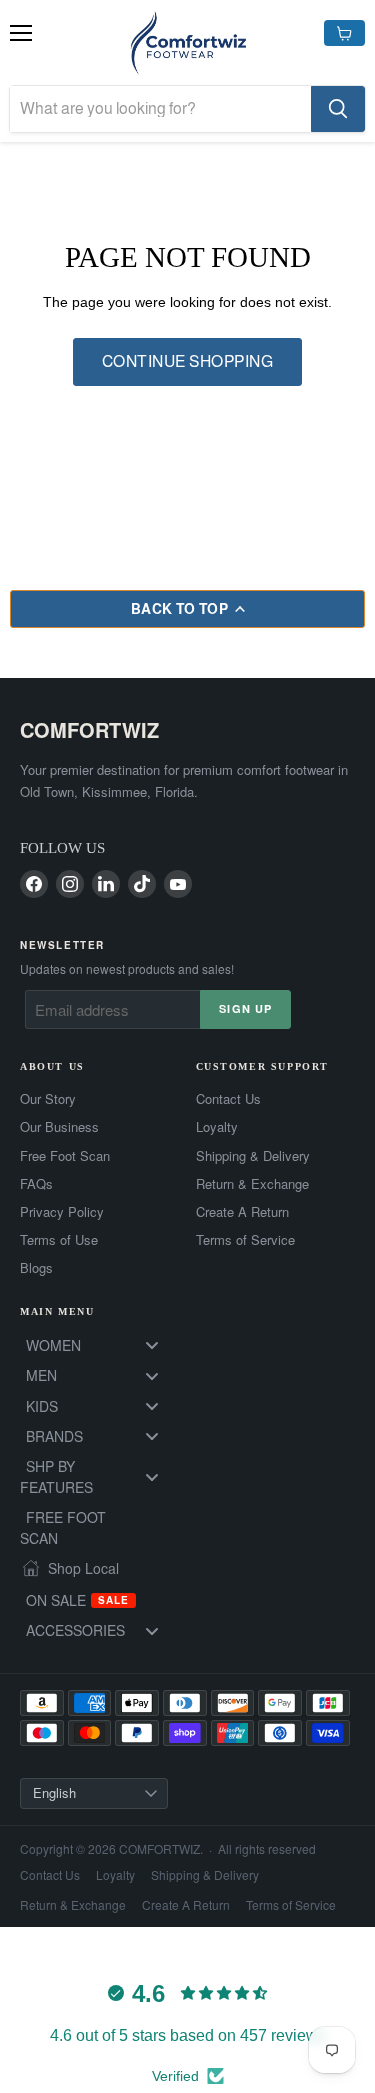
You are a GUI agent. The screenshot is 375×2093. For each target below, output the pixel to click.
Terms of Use (59, 1240)
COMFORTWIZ (89, 729)
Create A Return (242, 1212)
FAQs (36, 1184)
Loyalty (217, 1127)
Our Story (48, 1099)
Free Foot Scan (65, 1156)
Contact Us (228, 1099)
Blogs (36, 1268)
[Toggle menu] (152, 1345)
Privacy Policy (62, 1212)
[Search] (338, 109)
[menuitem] (100, 1345)
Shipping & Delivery (253, 1156)
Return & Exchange (252, 1184)
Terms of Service (245, 1240)
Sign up (245, 1008)
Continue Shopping (187, 361)
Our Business (59, 1127)
